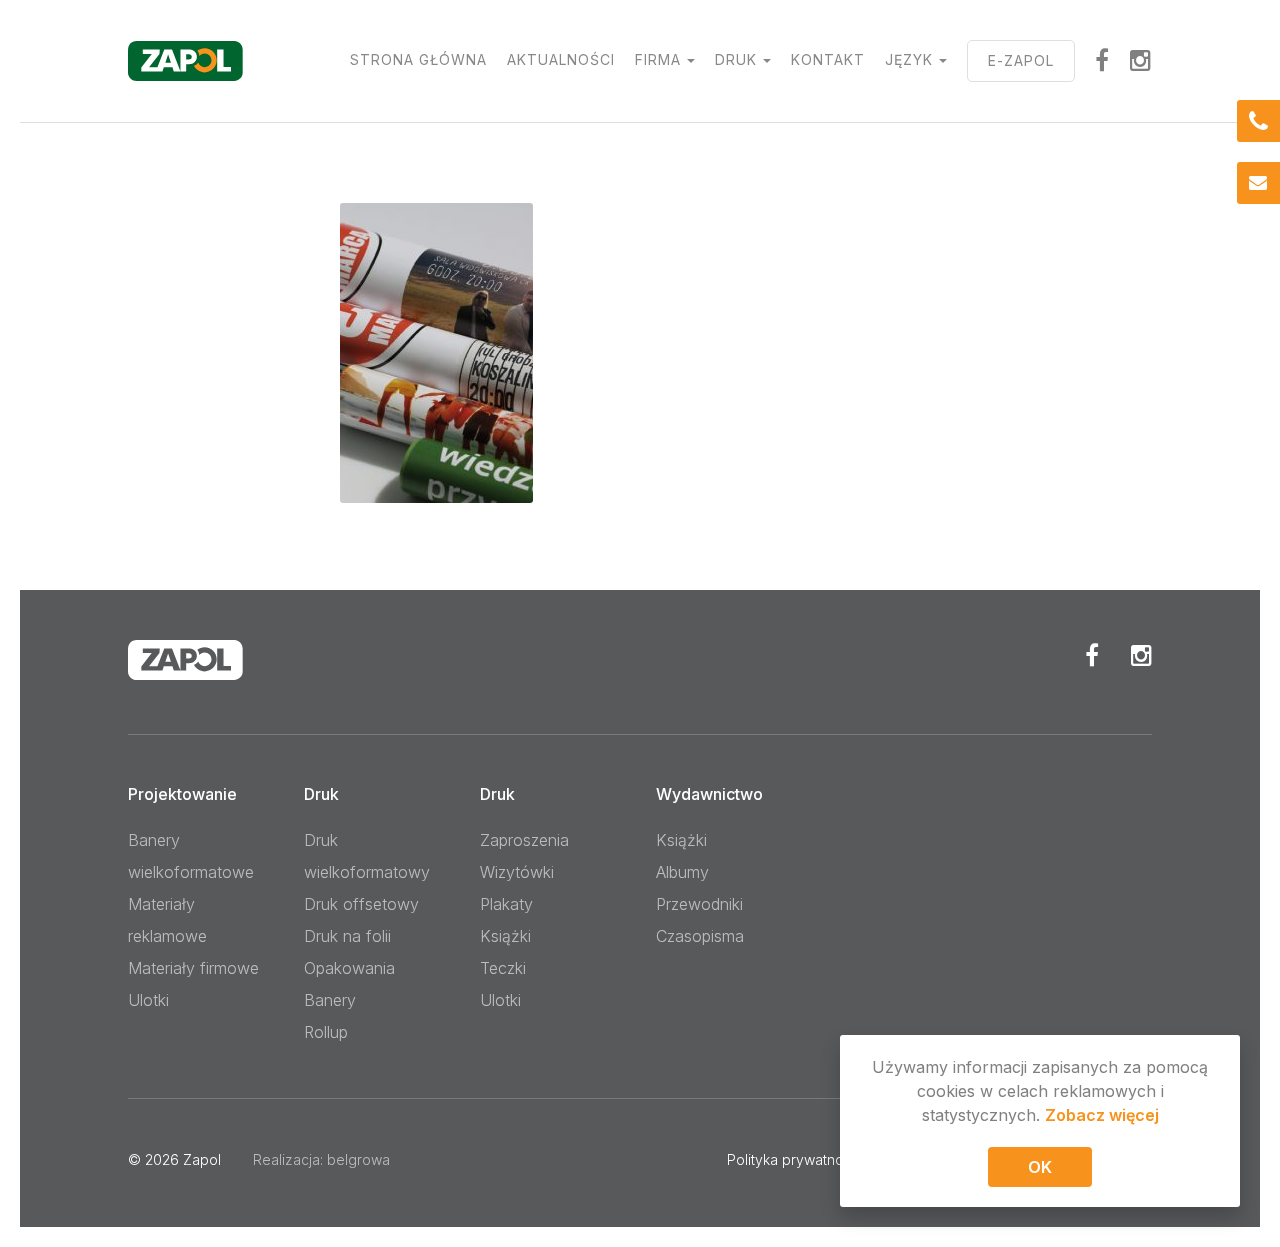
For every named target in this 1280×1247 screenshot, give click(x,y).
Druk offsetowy (361, 904)
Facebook (1092, 655)
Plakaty (506, 904)
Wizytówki (517, 872)
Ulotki (148, 1000)
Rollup (326, 1032)
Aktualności (561, 59)
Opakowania (349, 968)
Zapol (202, 1159)
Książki (505, 936)
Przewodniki (699, 904)
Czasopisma (700, 936)
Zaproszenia (524, 840)
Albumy (682, 872)
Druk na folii (347, 936)
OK (1040, 1167)
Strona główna (418, 59)
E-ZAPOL (1021, 60)
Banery (330, 1000)
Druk (736, 59)
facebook (1102, 60)
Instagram (1141, 60)
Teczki (503, 968)
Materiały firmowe (193, 968)
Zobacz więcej (1102, 1115)
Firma (658, 59)
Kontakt (828, 59)
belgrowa (358, 1159)
